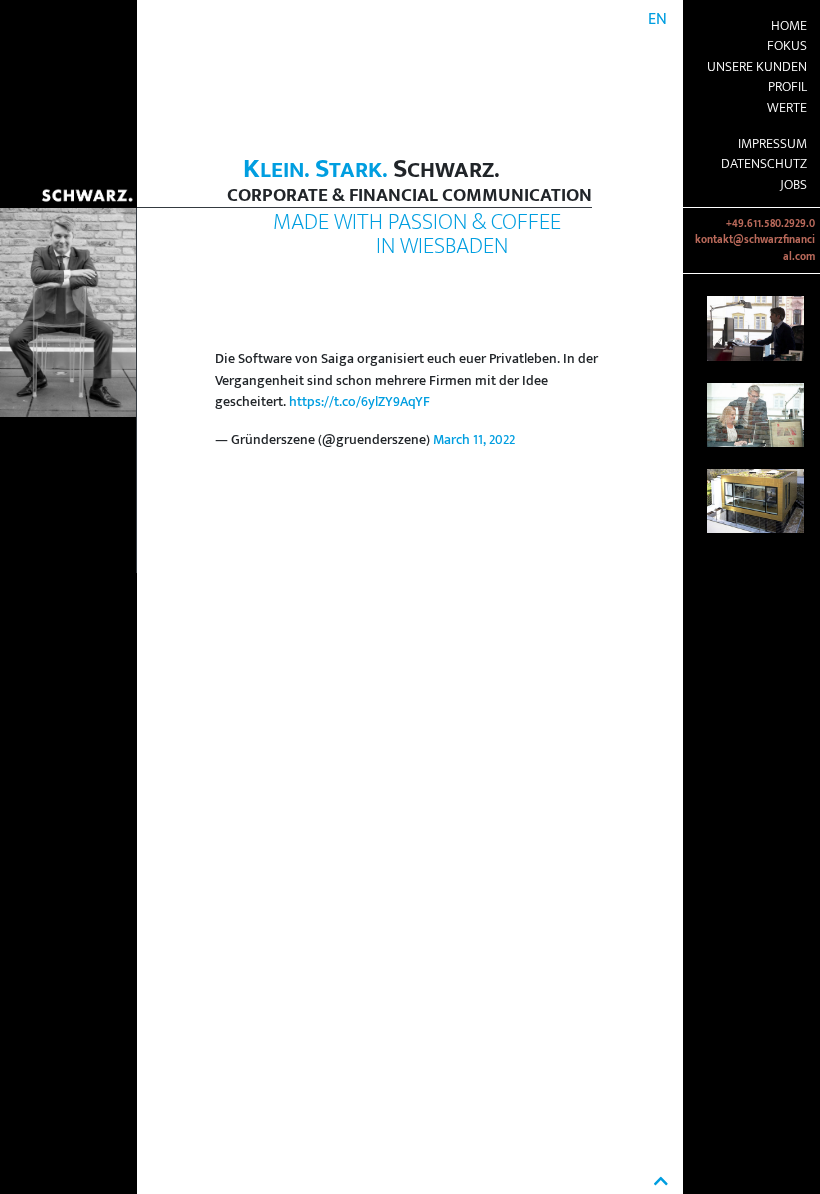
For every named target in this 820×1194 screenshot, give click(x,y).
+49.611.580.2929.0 (770, 224)
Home (789, 26)
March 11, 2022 (474, 440)
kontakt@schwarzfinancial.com (755, 248)
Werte (787, 108)
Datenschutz (764, 164)
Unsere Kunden (757, 67)
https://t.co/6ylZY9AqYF (359, 402)
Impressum (772, 144)
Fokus (787, 46)
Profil (787, 87)
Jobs (793, 185)
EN (657, 19)
